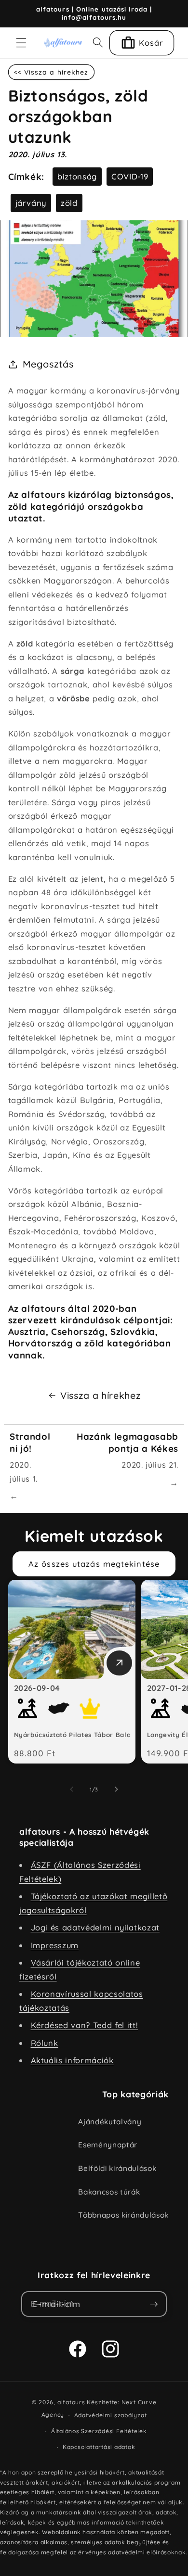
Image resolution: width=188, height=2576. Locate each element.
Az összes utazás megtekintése (94, 1564)
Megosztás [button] (48, 364)
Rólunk (45, 2043)
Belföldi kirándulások (117, 2168)
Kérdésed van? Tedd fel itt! (85, 2025)
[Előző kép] (72, 1789)
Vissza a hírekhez (101, 1395)
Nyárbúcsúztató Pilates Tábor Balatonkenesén (92, 1735)
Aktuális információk (72, 2060)
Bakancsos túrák (109, 2192)
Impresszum (55, 1945)
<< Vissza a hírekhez (51, 72)
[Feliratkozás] (154, 2304)
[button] (21, 43)
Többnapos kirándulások (123, 2215)
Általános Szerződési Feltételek (99, 2431)
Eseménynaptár (108, 2145)
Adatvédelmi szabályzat (111, 2415)
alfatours (71, 2402)
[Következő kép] (116, 1789)
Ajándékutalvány (110, 2122)
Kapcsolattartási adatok (99, 2447)
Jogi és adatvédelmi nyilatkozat (95, 1927)
